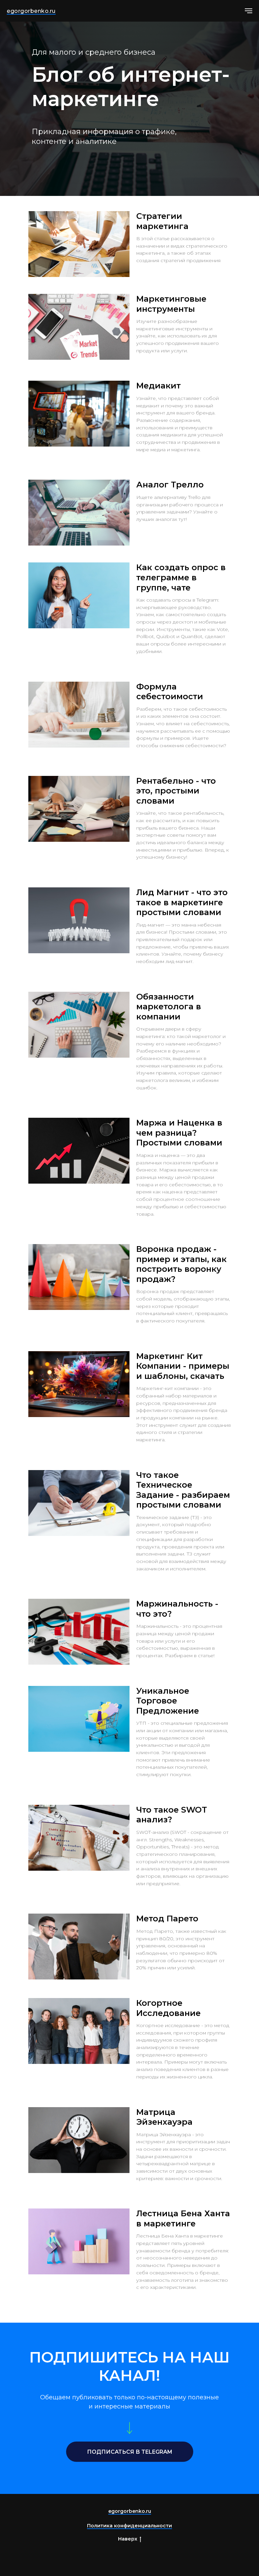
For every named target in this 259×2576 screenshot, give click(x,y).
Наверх (128, 2539)
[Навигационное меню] (249, 11)
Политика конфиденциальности (129, 2526)
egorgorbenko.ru (31, 11)
